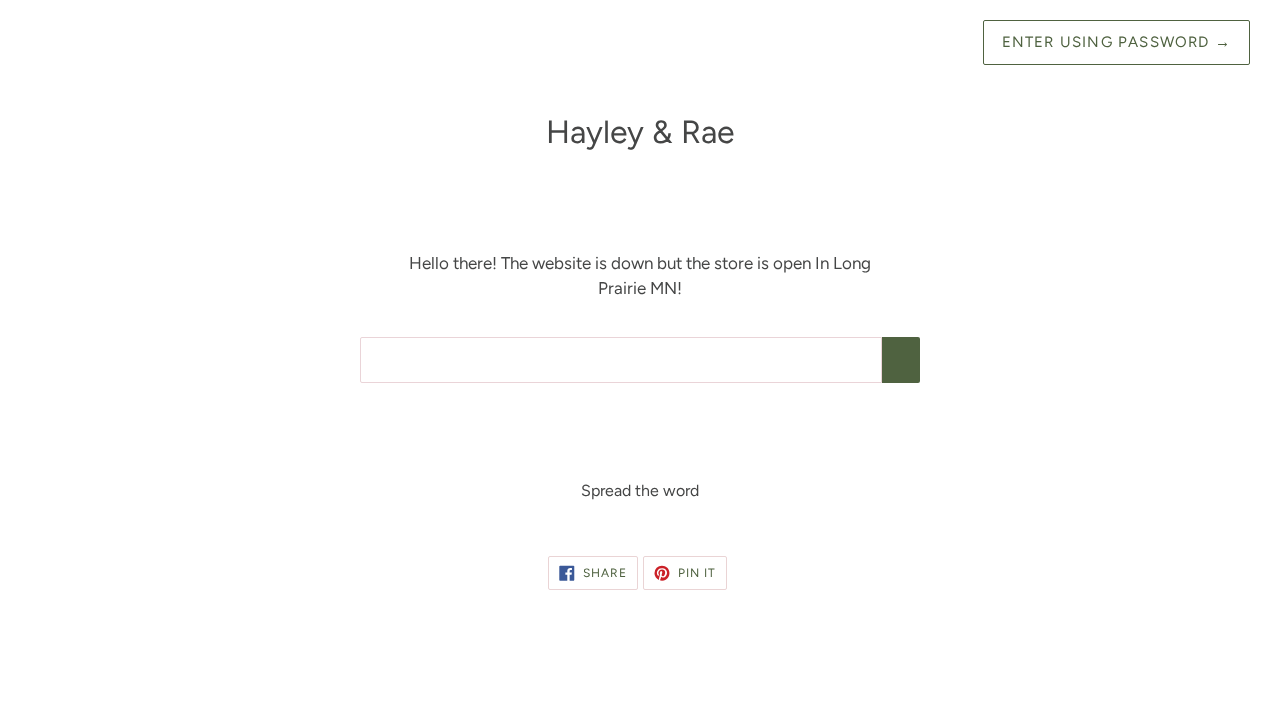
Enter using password (1116, 42)
